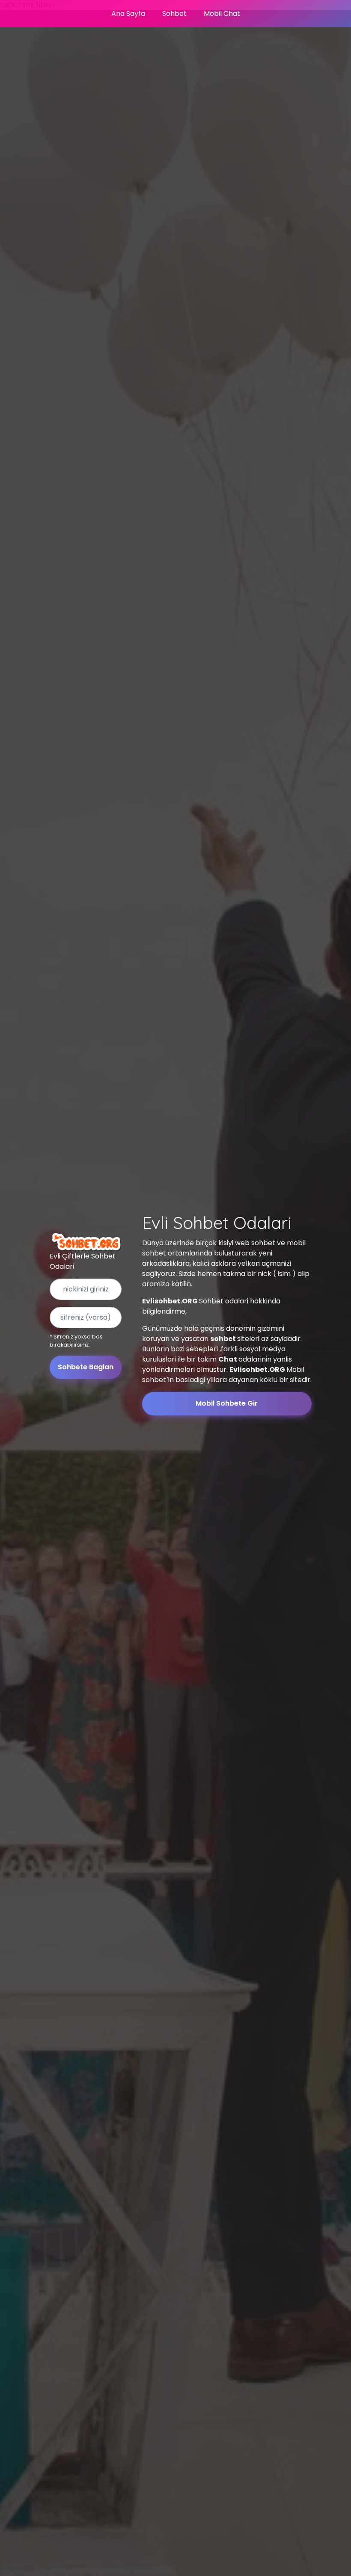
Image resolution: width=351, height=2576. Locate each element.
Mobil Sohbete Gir (227, 1403)
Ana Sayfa (128, 13)
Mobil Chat (222, 13)
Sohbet (174, 13)
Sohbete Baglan (86, 1367)
